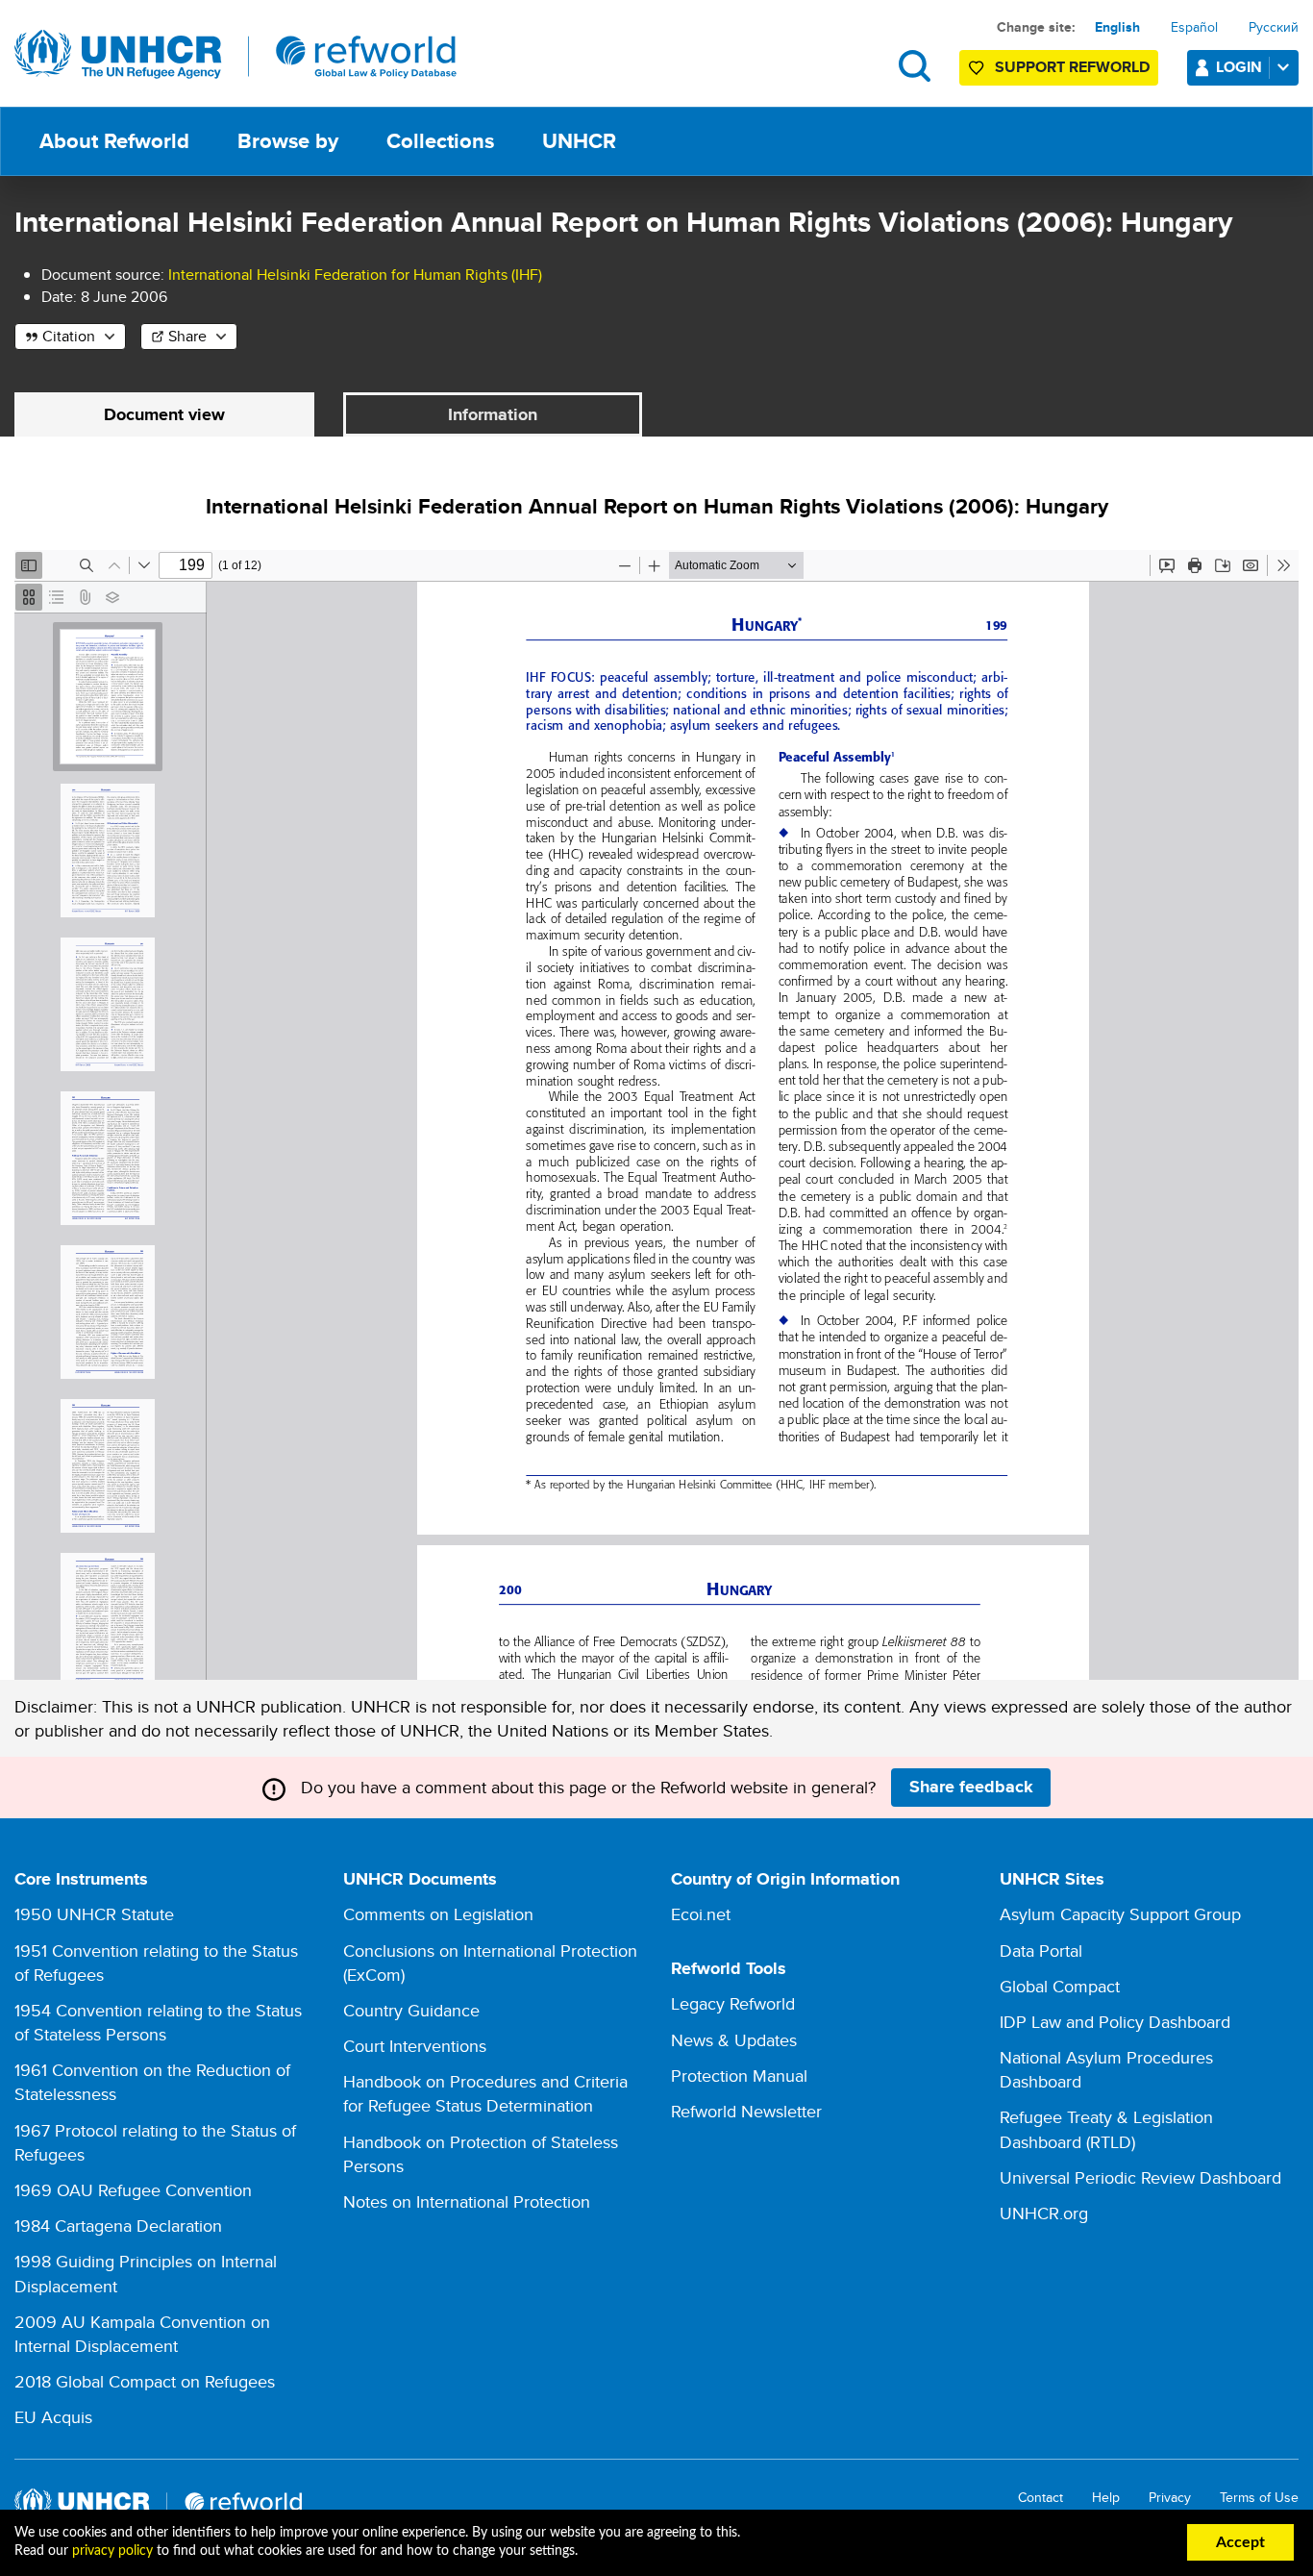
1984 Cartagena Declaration (118, 2226)
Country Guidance (411, 2010)
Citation (69, 336)
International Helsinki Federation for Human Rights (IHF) (355, 275)
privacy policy (112, 2551)
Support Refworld (1072, 67)
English (1117, 27)
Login (1239, 67)
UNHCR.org (1044, 2213)
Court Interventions (415, 2046)
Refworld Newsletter (746, 2111)
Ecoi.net (701, 1914)
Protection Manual (739, 2076)
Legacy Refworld (733, 2003)
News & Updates (734, 2040)
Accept (1240, 2542)
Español (1194, 27)
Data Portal (1041, 1951)
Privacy (1170, 2498)
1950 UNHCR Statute (94, 1914)
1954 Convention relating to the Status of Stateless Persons (158, 2022)
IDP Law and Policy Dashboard (1115, 2022)
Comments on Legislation (438, 1914)
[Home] (235, 55)
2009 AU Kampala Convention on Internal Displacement (142, 2334)
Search (915, 66)
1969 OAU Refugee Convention (133, 2190)
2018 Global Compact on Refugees (145, 2381)
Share (187, 336)
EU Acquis (53, 2417)
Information (493, 414)
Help (1106, 2498)
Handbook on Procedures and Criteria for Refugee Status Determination (485, 2093)
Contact (1040, 2498)
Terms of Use (1259, 2498)
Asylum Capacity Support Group (1120, 1914)
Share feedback (971, 1787)
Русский (1274, 27)
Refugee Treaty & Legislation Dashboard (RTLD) (1106, 2129)
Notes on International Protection (467, 2201)
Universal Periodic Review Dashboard (1140, 2177)
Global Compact (1060, 1986)
